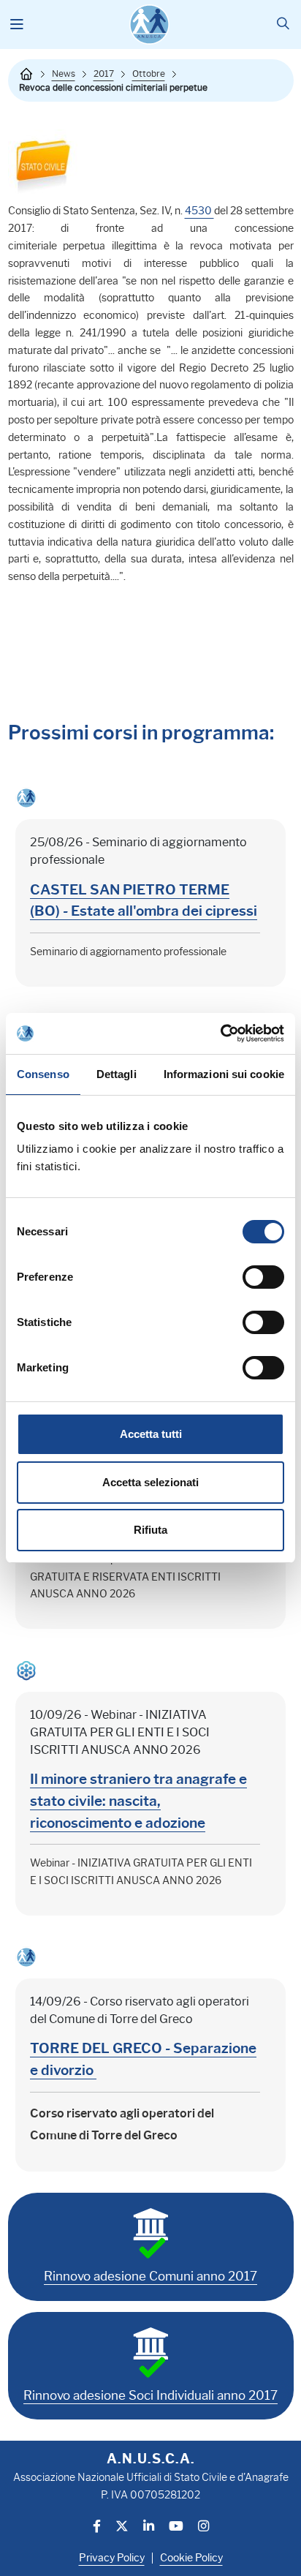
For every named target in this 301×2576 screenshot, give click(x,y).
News (64, 74)
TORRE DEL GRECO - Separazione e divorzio (143, 2059)
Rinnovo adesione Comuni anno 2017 (150, 2276)
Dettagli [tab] (117, 1074)
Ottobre (149, 74)
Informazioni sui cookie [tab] (224, 1074)
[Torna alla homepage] (26, 74)
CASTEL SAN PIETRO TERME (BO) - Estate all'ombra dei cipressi (144, 900)
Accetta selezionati (150, 1482)
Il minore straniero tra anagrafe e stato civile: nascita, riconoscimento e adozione (138, 1801)
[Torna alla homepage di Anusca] (149, 25)
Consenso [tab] (43, 1074)
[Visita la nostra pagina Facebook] (97, 2527)
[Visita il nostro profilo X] (122, 2527)
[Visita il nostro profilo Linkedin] (149, 2527)
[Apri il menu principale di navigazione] (17, 25)
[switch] (263, 1277)
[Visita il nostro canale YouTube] (176, 2527)
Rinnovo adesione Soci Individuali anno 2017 (150, 2395)
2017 (104, 74)
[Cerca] (283, 25)
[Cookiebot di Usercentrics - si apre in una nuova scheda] (220, 1033)
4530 (199, 211)
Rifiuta (150, 1530)
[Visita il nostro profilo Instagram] (203, 2527)
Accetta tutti (151, 1434)
